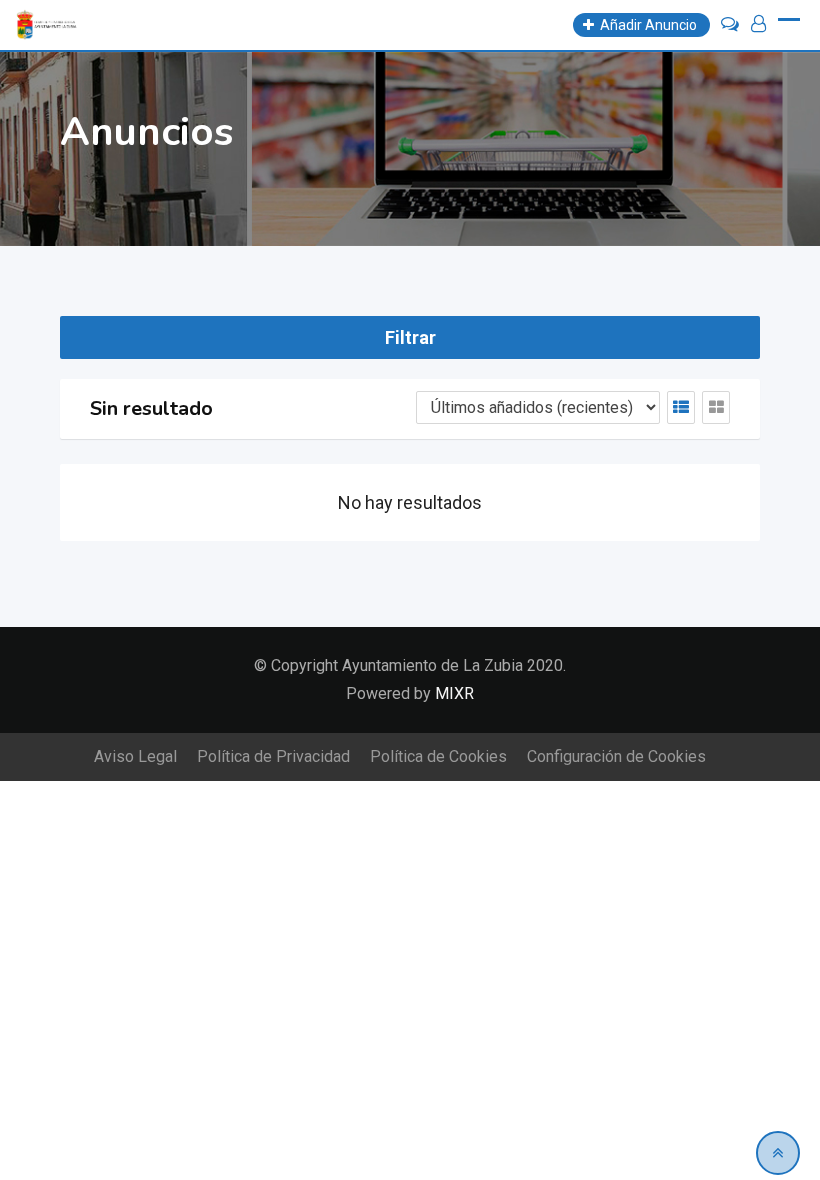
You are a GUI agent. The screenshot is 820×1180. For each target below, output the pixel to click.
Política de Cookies (438, 756)
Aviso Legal (135, 756)
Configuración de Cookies (616, 756)
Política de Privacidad (273, 756)
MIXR (454, 693)
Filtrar (410, 337)
